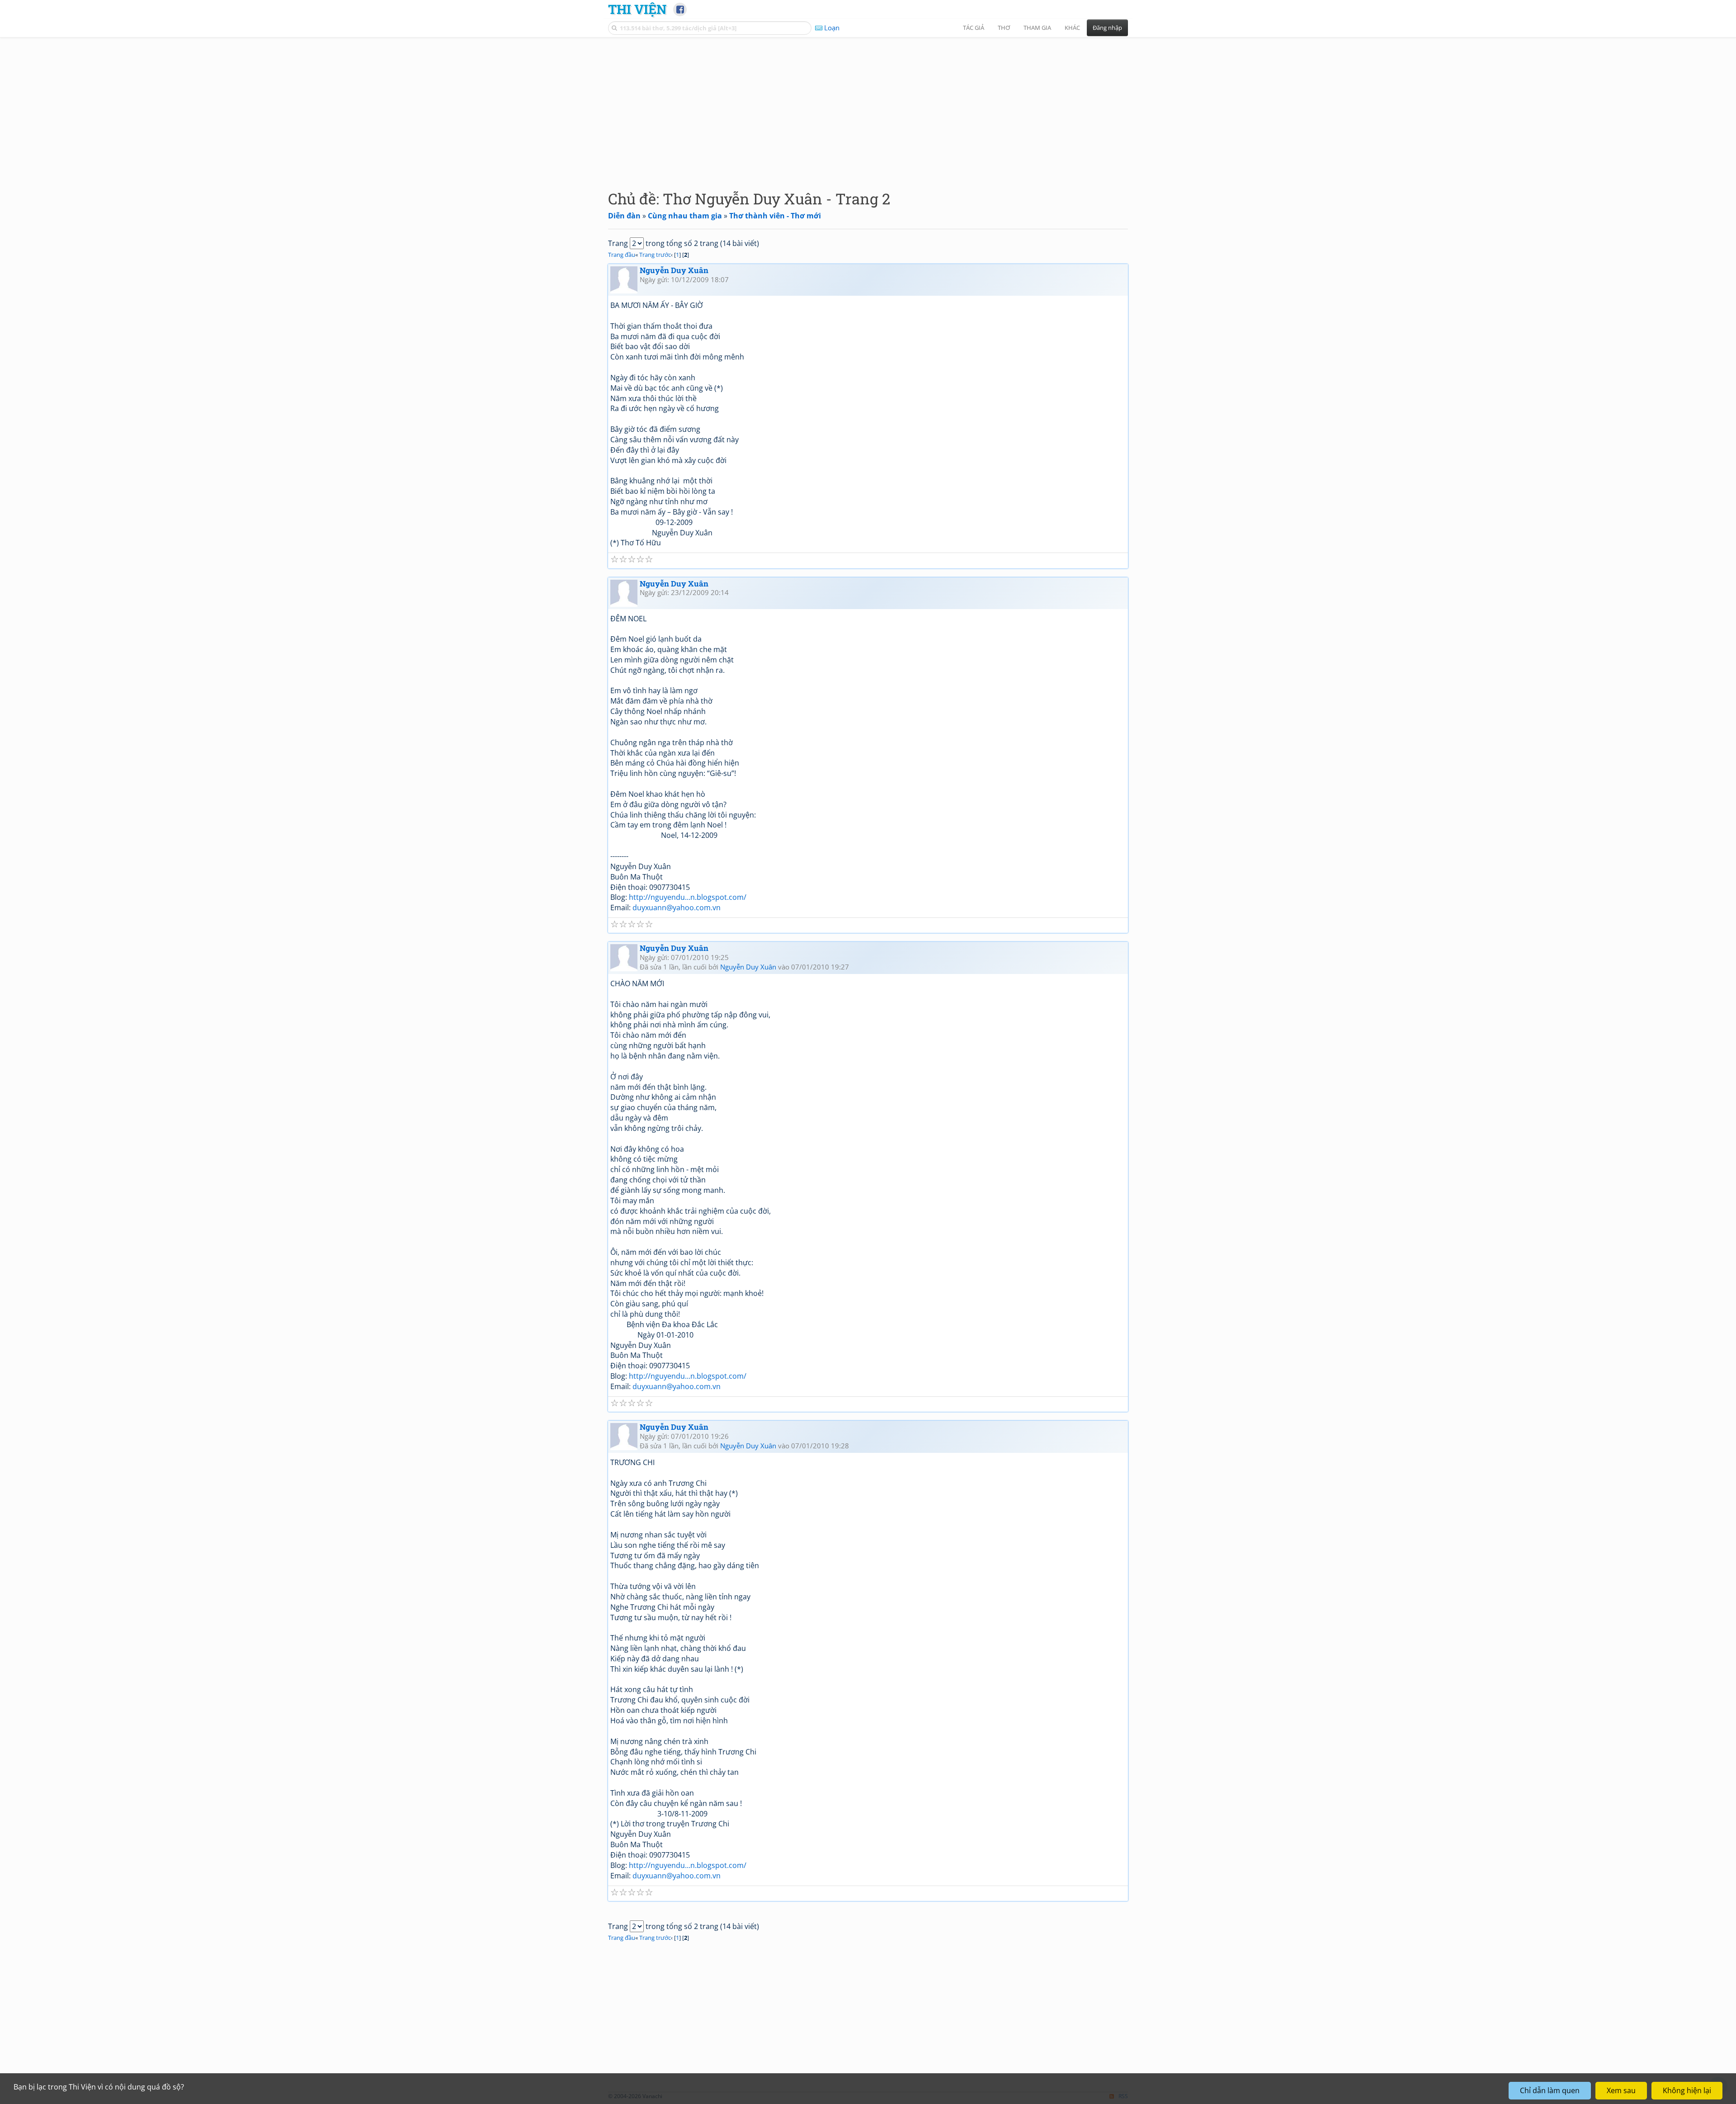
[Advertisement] (868, 106)
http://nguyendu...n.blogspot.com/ (688, 897)
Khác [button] (1072, 28)
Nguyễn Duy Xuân (674, 270)
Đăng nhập (1107, 28)
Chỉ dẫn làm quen (1550, 2090)
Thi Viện (637, 9)
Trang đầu (622, 255)
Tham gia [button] (1037, 28)
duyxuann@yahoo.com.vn (677, 908)
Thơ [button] (1004, 28)
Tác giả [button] (974, 28)
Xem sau (1621, 2090)
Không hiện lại (1687, 2090)
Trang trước (655, 255)
